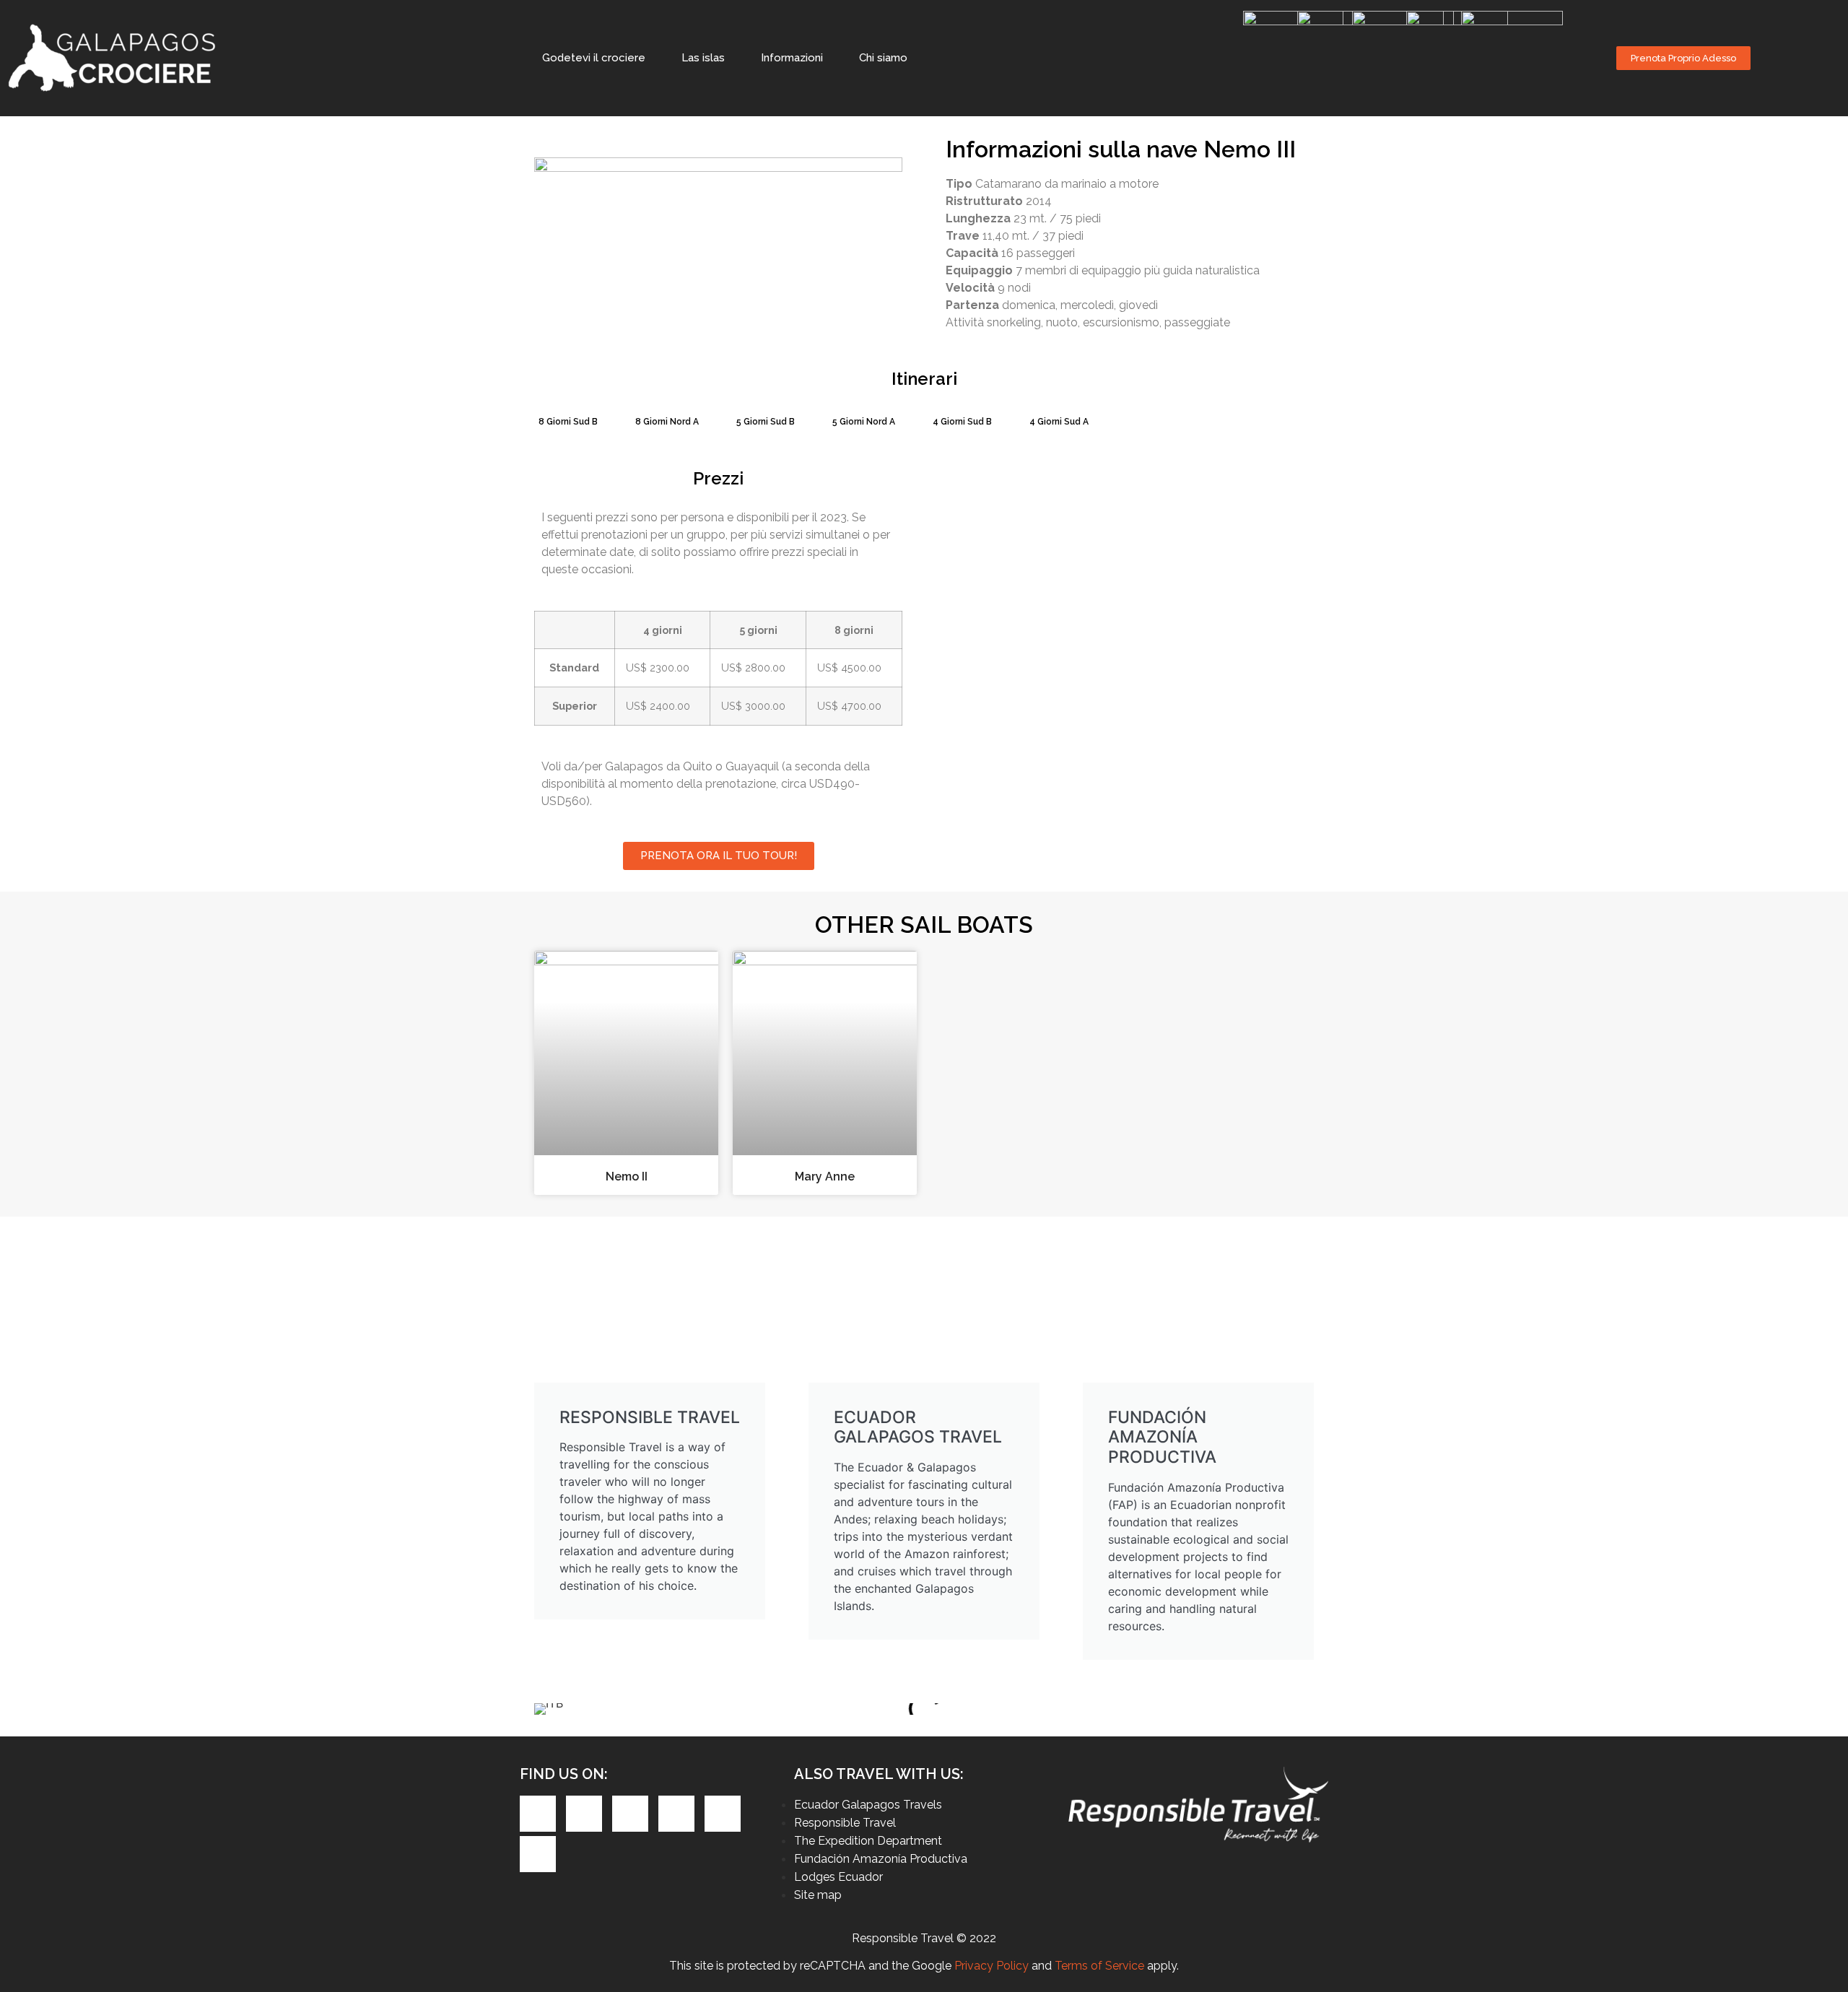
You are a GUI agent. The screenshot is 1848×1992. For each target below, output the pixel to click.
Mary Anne (825, 1177)
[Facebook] (538, 1814)
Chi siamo (883, 58)
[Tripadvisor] (723, 1814)
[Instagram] (676, 1814)
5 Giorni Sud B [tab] (766, 422)
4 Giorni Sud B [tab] (962, 422)
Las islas (703, 58)
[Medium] (538, 1854)
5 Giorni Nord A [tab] (864, 422)
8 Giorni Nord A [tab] (667, 422)
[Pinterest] (630, 1814)
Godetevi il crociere (594, 58)
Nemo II (627, 1177)
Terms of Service (1099, 1966)
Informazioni (792, 58)
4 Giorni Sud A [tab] (1059, 422)
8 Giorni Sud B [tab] (568, 422)
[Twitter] (584, 1814)
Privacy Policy (991, 1966)
